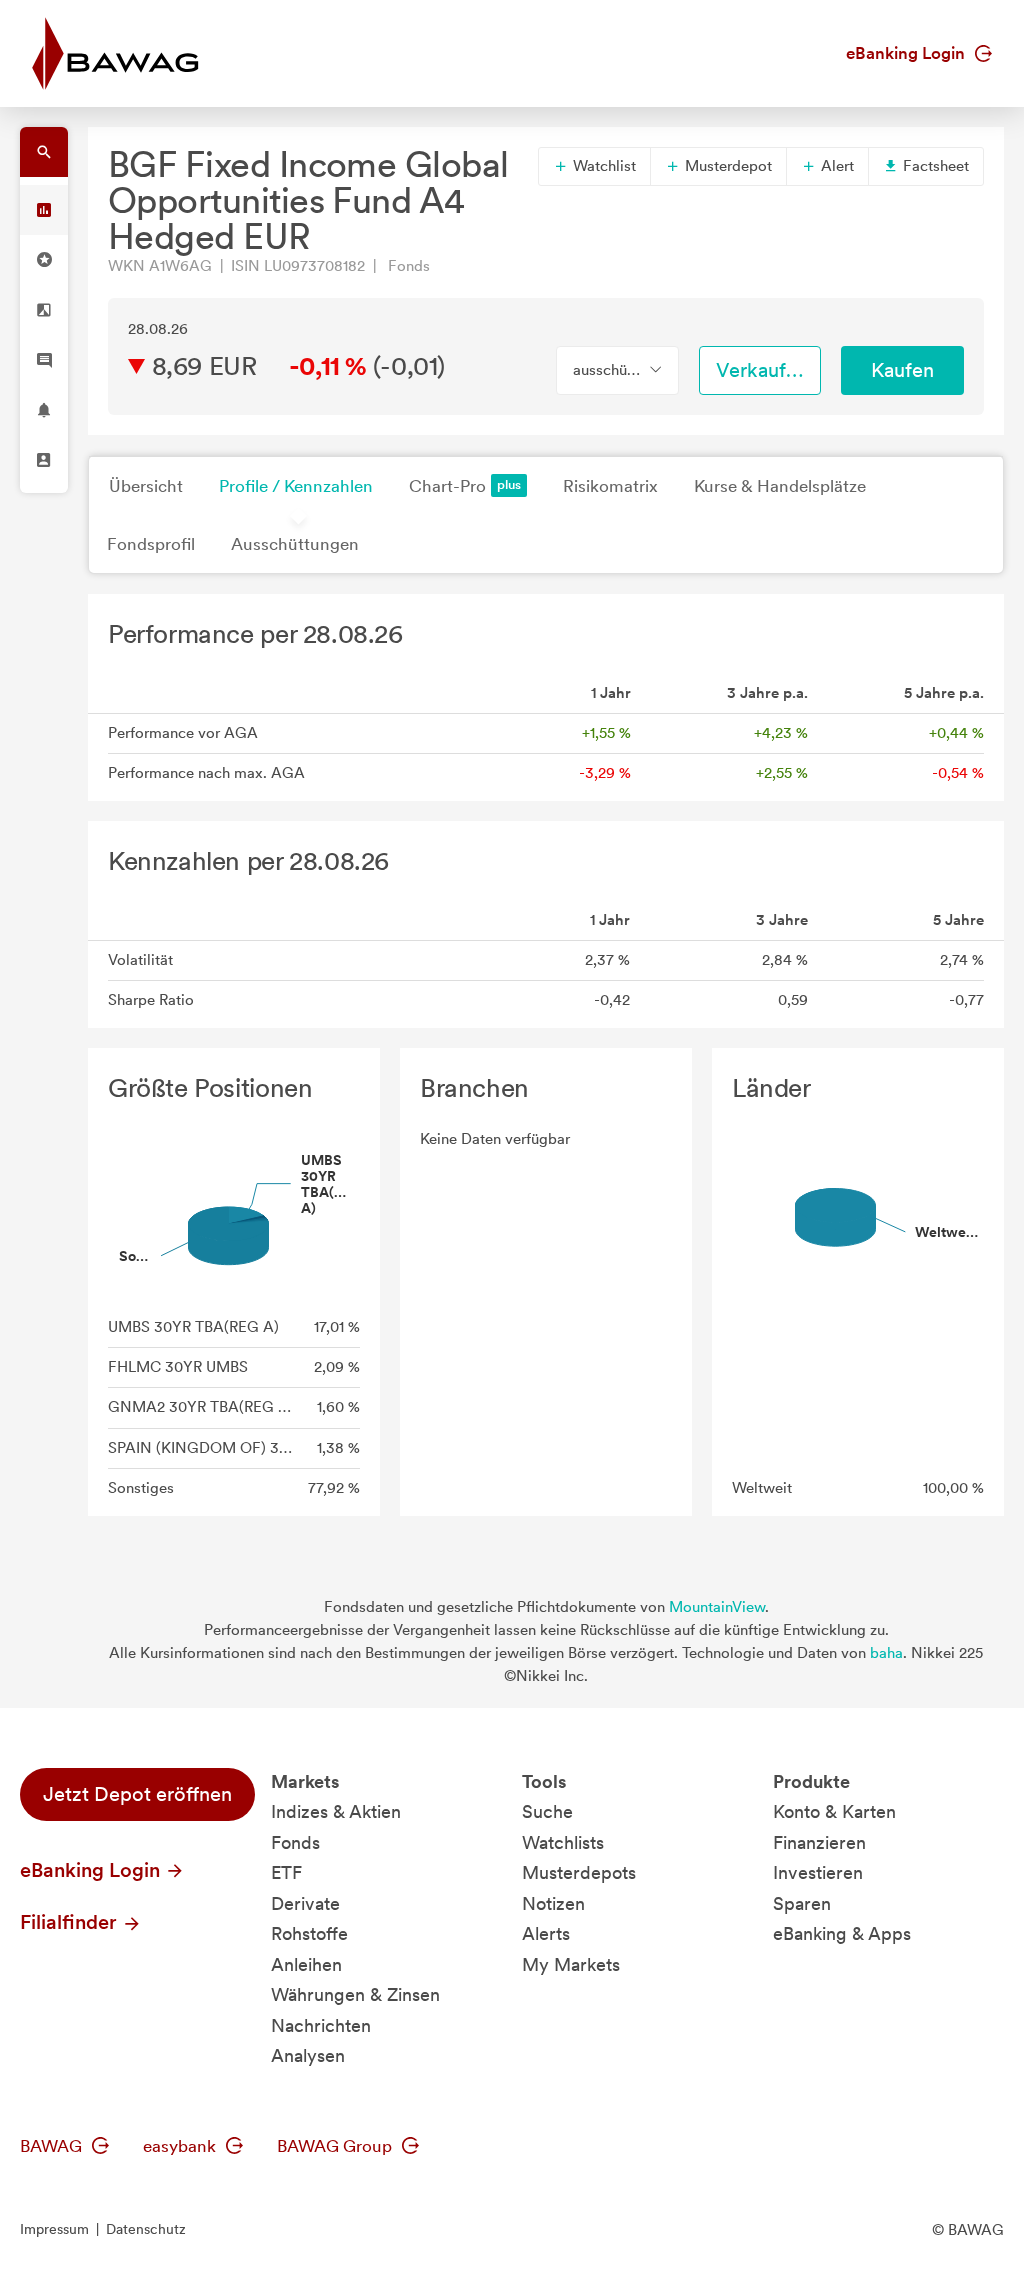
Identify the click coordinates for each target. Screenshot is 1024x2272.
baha (886, 1653)
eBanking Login (907, 53)
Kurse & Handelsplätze (780, 486)
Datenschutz (146, 2229)
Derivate (305, 1903)
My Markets (571, 1964)
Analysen (308, 2055)
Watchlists (563, 1842)
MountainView (717, 1607)
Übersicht (146, 486)
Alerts (546, 1933)
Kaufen (902, 370)
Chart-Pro (447, 486)
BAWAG (53, 2146)
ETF (286, 1872)
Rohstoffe (309, 1933)
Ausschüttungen (295, 544)
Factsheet (934, 166)
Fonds (295, 1842)
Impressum (54, 2229)
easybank (181, 2146)
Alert (835, 166)
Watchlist (602, 166)
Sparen (802, 1903)
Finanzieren (819, 1842)
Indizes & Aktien (336, 1811)
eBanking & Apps (842, 1933)
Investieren (818, 1872)
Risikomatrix (610, 486)
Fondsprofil (151, 544)
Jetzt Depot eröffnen (137, 1794)
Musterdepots (579, 1872)
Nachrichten (321, 2025)
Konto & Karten (834, 1811)
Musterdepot (726, 166)
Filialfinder (71, 1922)
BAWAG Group (336, 2146)
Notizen (553, 1903)
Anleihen (306, 1964)
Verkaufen (762, 370)
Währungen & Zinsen (355, 1994)
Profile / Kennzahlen (296, 486)
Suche (547, 1811)
